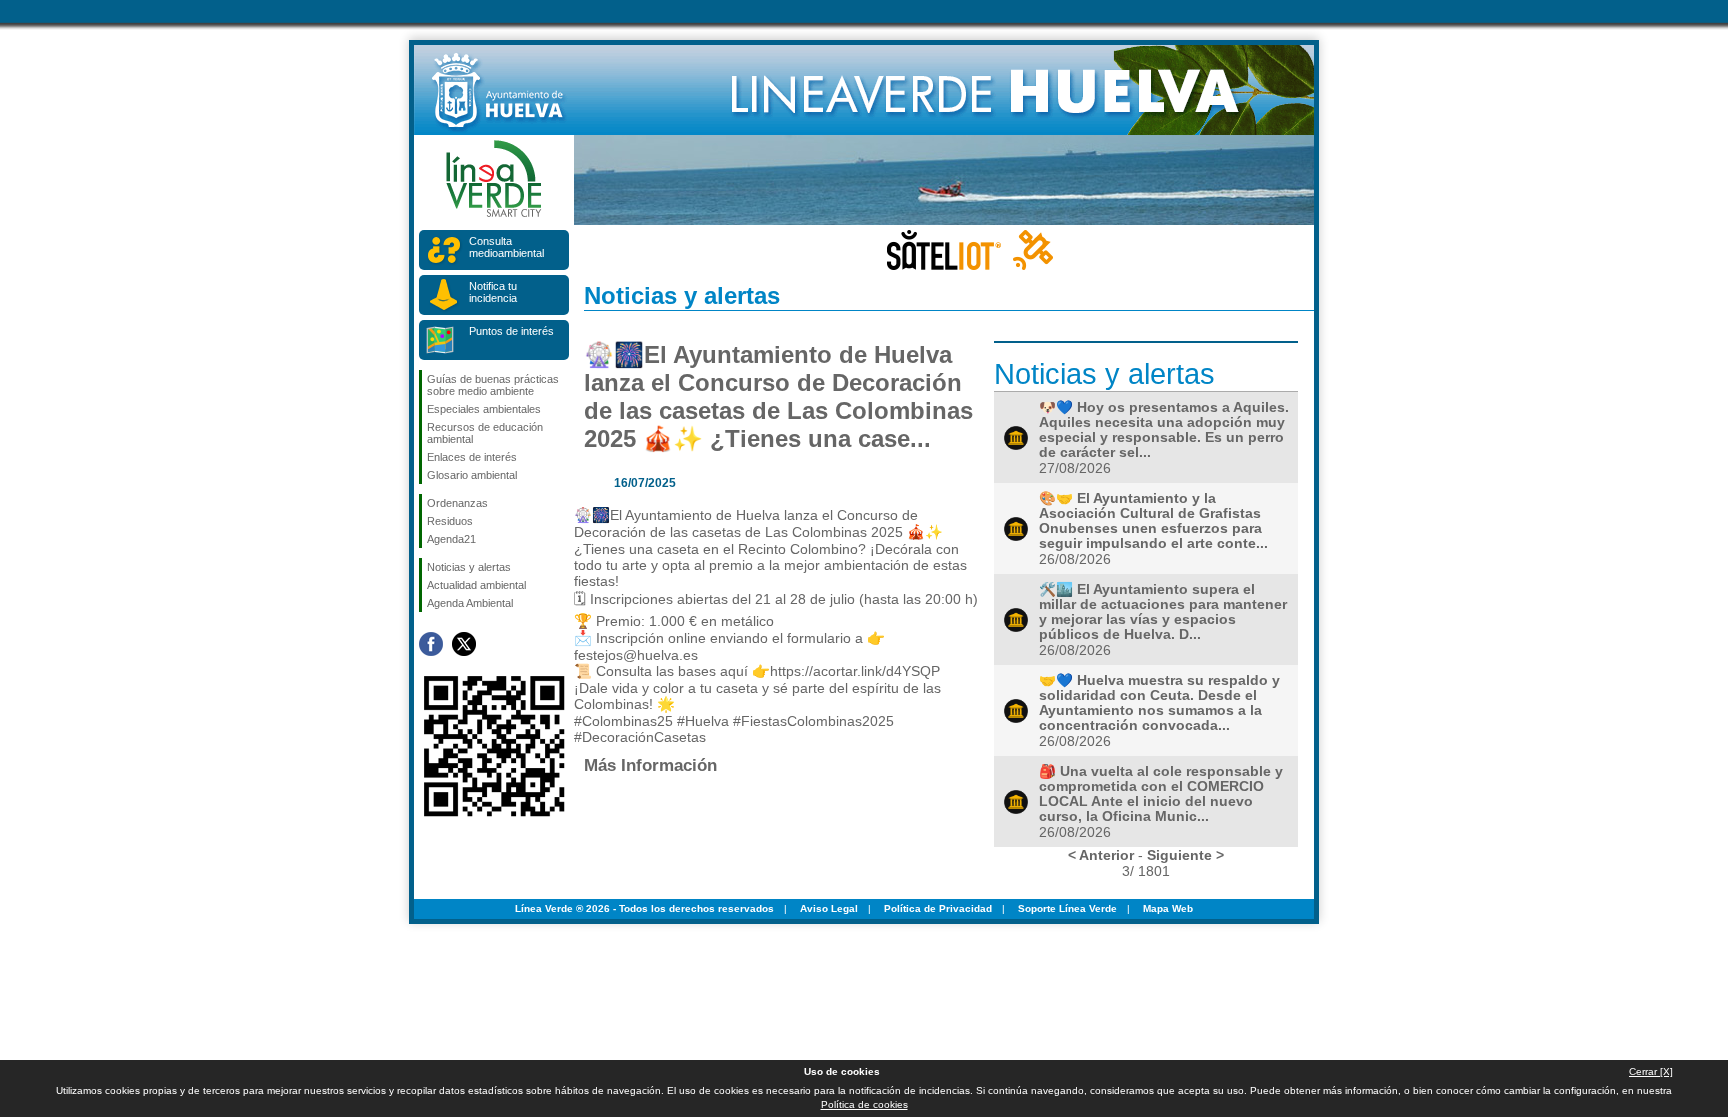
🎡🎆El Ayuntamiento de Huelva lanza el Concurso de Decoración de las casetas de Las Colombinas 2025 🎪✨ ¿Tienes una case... (778, 396)
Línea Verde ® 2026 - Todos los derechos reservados (644, 908)
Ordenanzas (457, 503)
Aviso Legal (829, 908)
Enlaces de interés (472, 457)
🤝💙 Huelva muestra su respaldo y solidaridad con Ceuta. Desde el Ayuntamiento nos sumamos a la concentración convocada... (1159, 703)
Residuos (450, 521)
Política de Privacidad (938, 908)
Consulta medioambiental (506, 247)
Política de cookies (864, 1104)
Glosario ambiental (472, 475)
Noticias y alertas (469, 567)
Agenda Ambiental (470, 603)
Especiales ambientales (484, 409)
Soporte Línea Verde (1067, 908)
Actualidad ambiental (476, 585)
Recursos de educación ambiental (485, 433)
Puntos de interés (511, 331)
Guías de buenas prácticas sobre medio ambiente (493, 385)
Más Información (650, 765)
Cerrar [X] (1651, 1071)
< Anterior (1101, 855)
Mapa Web (1168, 908)
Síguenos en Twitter (464, 644)
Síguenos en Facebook (431, 644)
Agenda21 (451, 539)
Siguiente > (1185, 855)
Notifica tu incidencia (493, 292)
